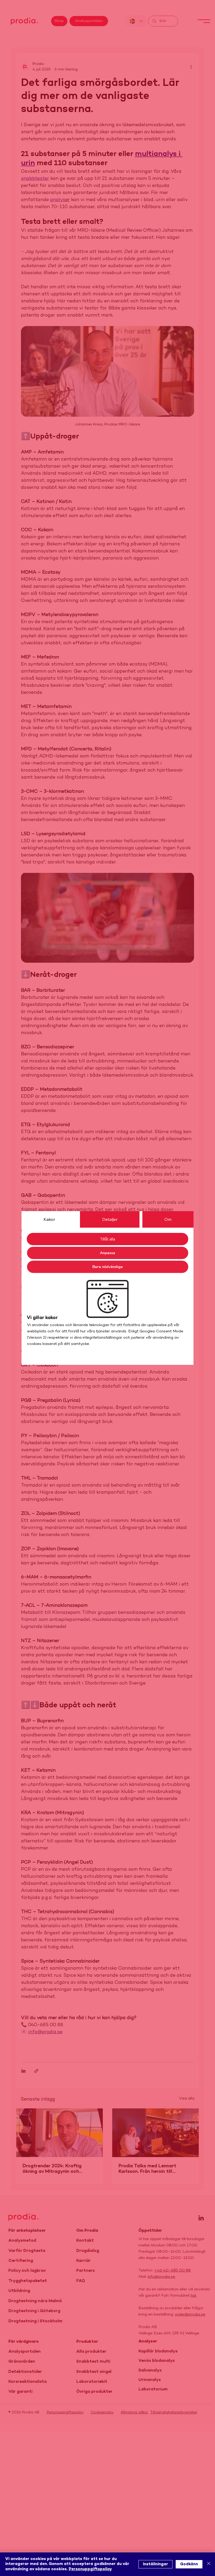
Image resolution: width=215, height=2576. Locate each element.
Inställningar (155, 2564)
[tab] (49, 1219)
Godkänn (189, 2564)
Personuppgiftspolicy (90, 2569)
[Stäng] (209, 2564)
